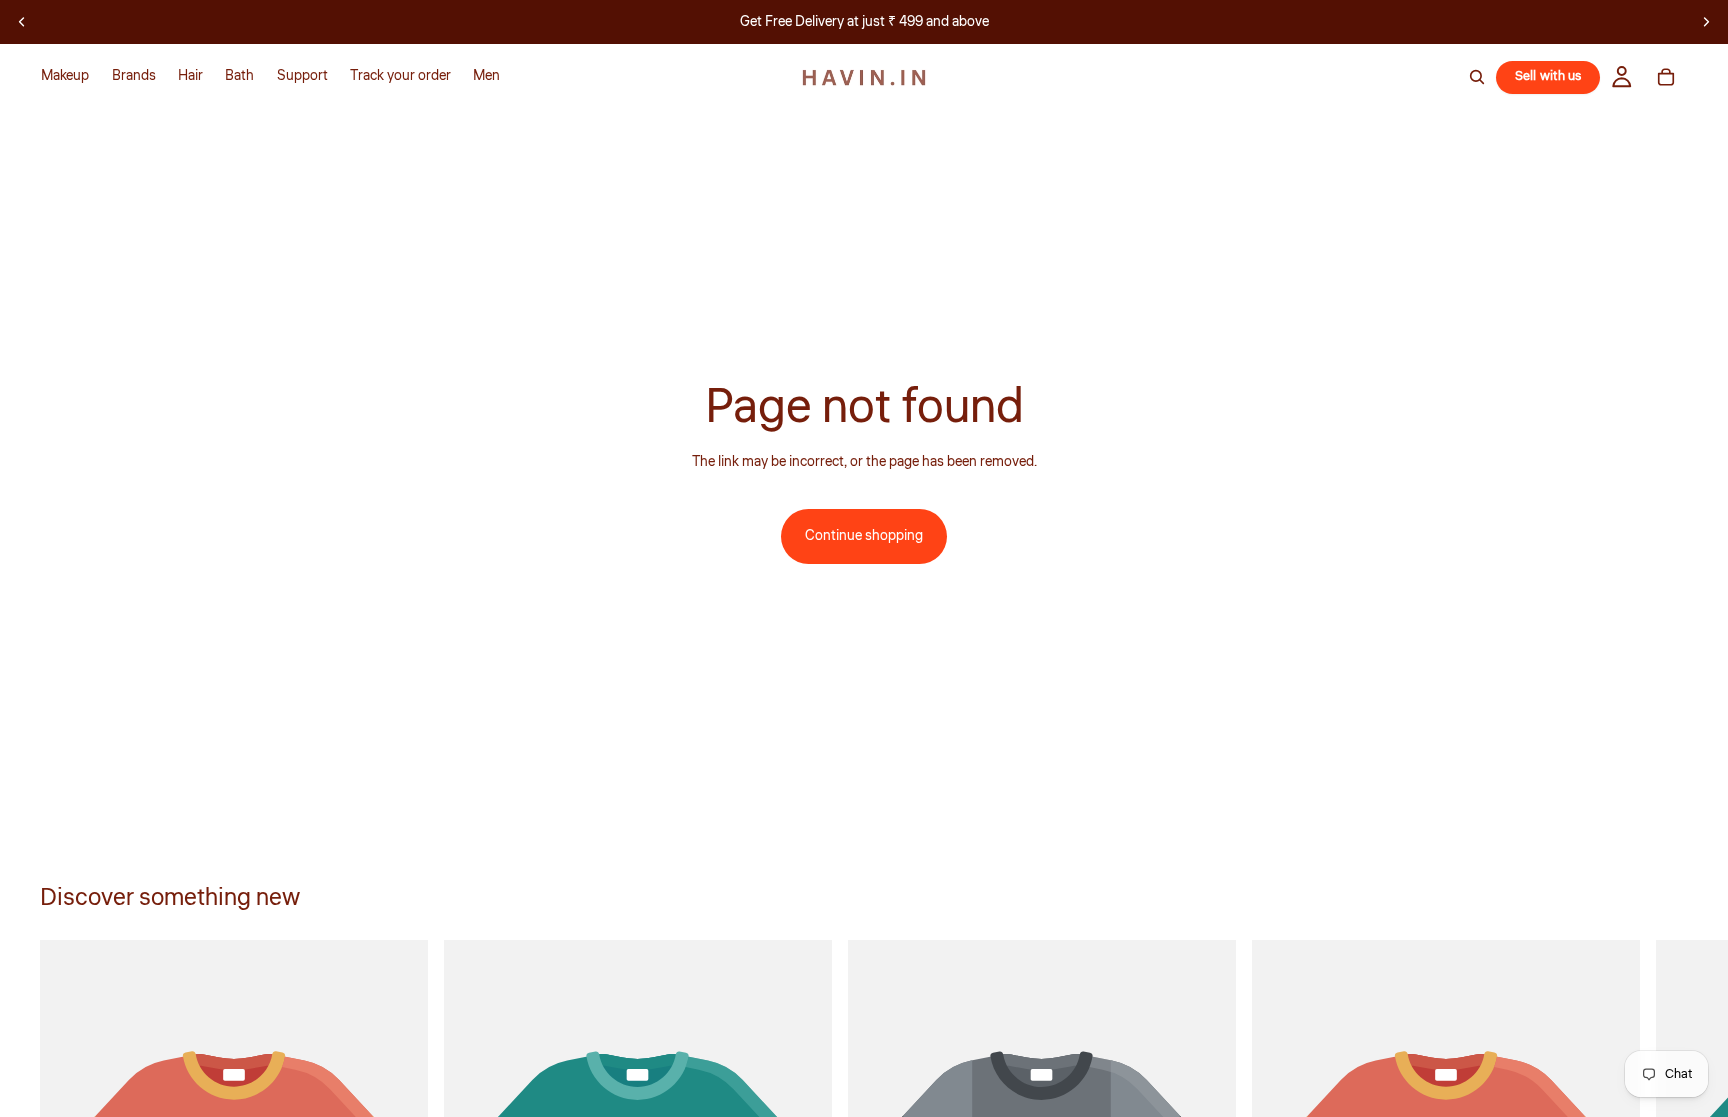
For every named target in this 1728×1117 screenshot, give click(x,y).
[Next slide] (1706, 22)
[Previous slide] (22, 22)
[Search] (1477, 77)
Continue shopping (864, 536)
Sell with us (1548, 76)
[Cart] (1666, 77)
